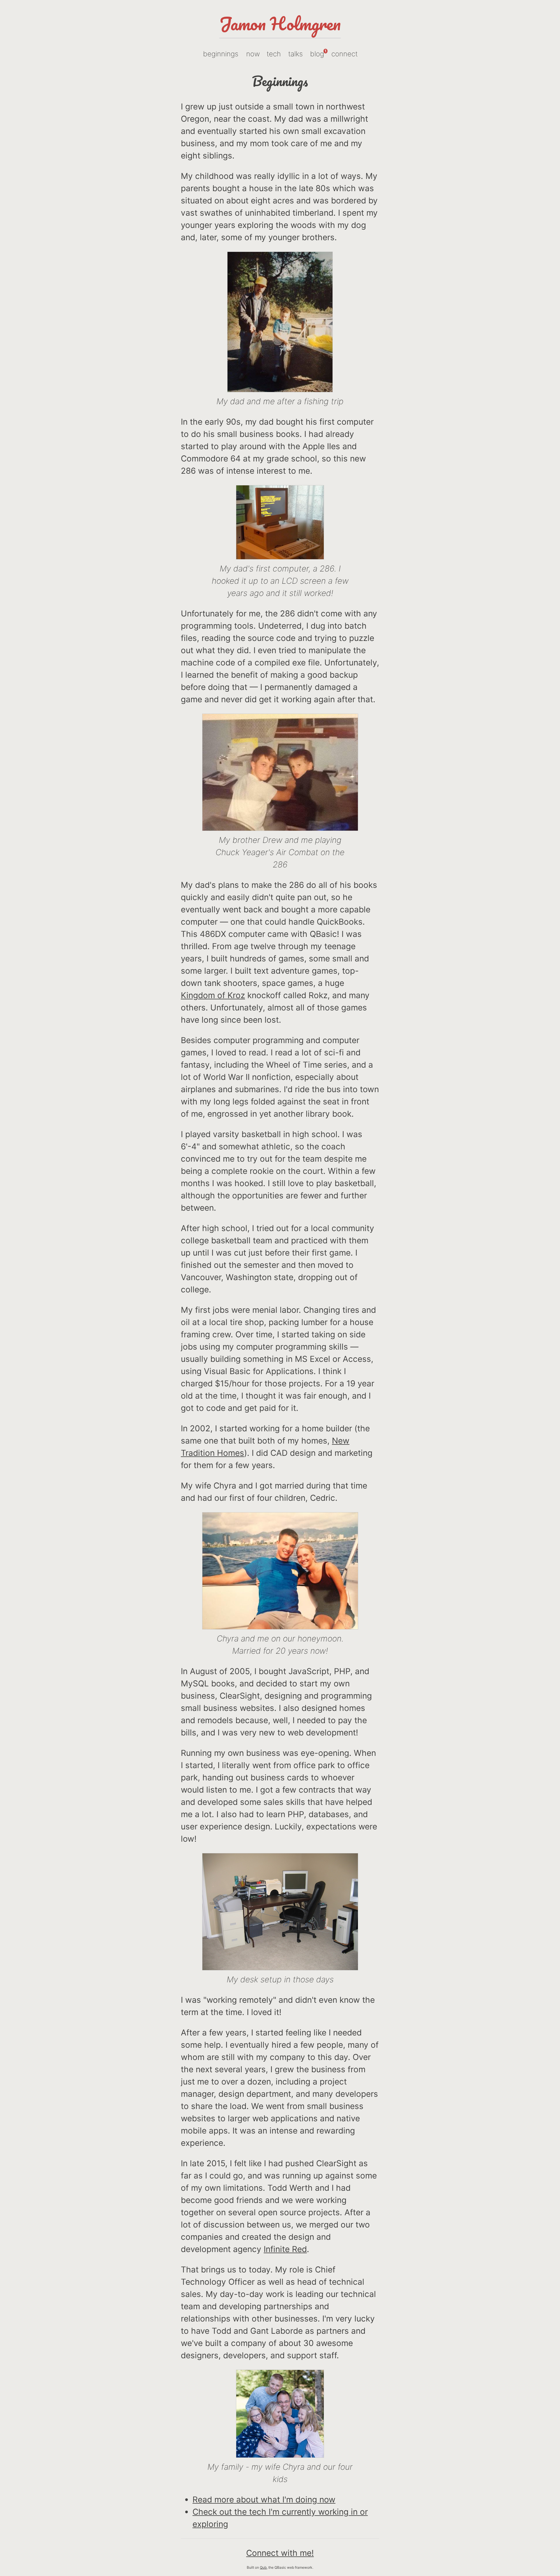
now (253, 54)
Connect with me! (280, 2553)
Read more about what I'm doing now (264, 2500)
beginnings (221, 54)
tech (274, 54)
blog (318, 53)
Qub (263, 2567)
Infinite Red (285, 2249)
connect (344, 54)
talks (295, 54)
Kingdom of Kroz (213, 995)
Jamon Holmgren (280, 23)
